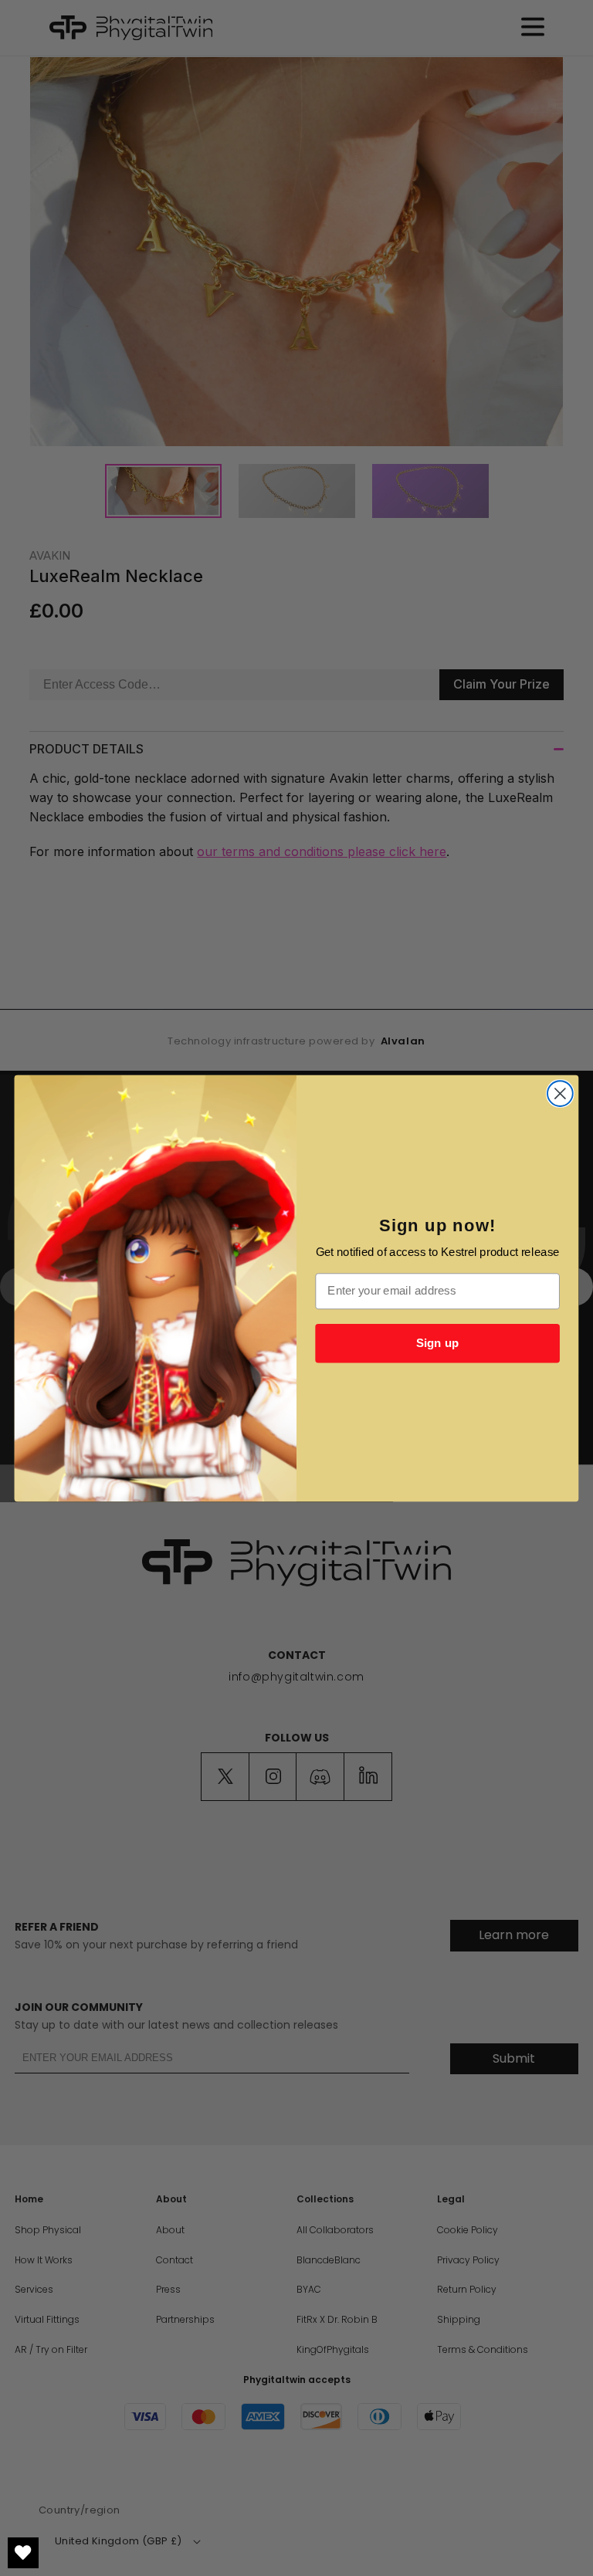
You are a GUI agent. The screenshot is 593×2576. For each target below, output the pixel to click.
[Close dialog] (560, 1093)
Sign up (437, 1342)
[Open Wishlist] (23, 2553)
